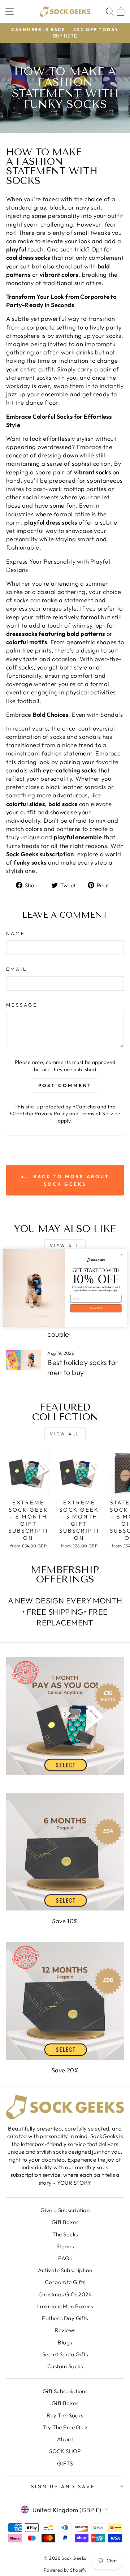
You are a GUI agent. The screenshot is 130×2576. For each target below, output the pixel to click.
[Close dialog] (122, 1255)
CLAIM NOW (96, 1308)
